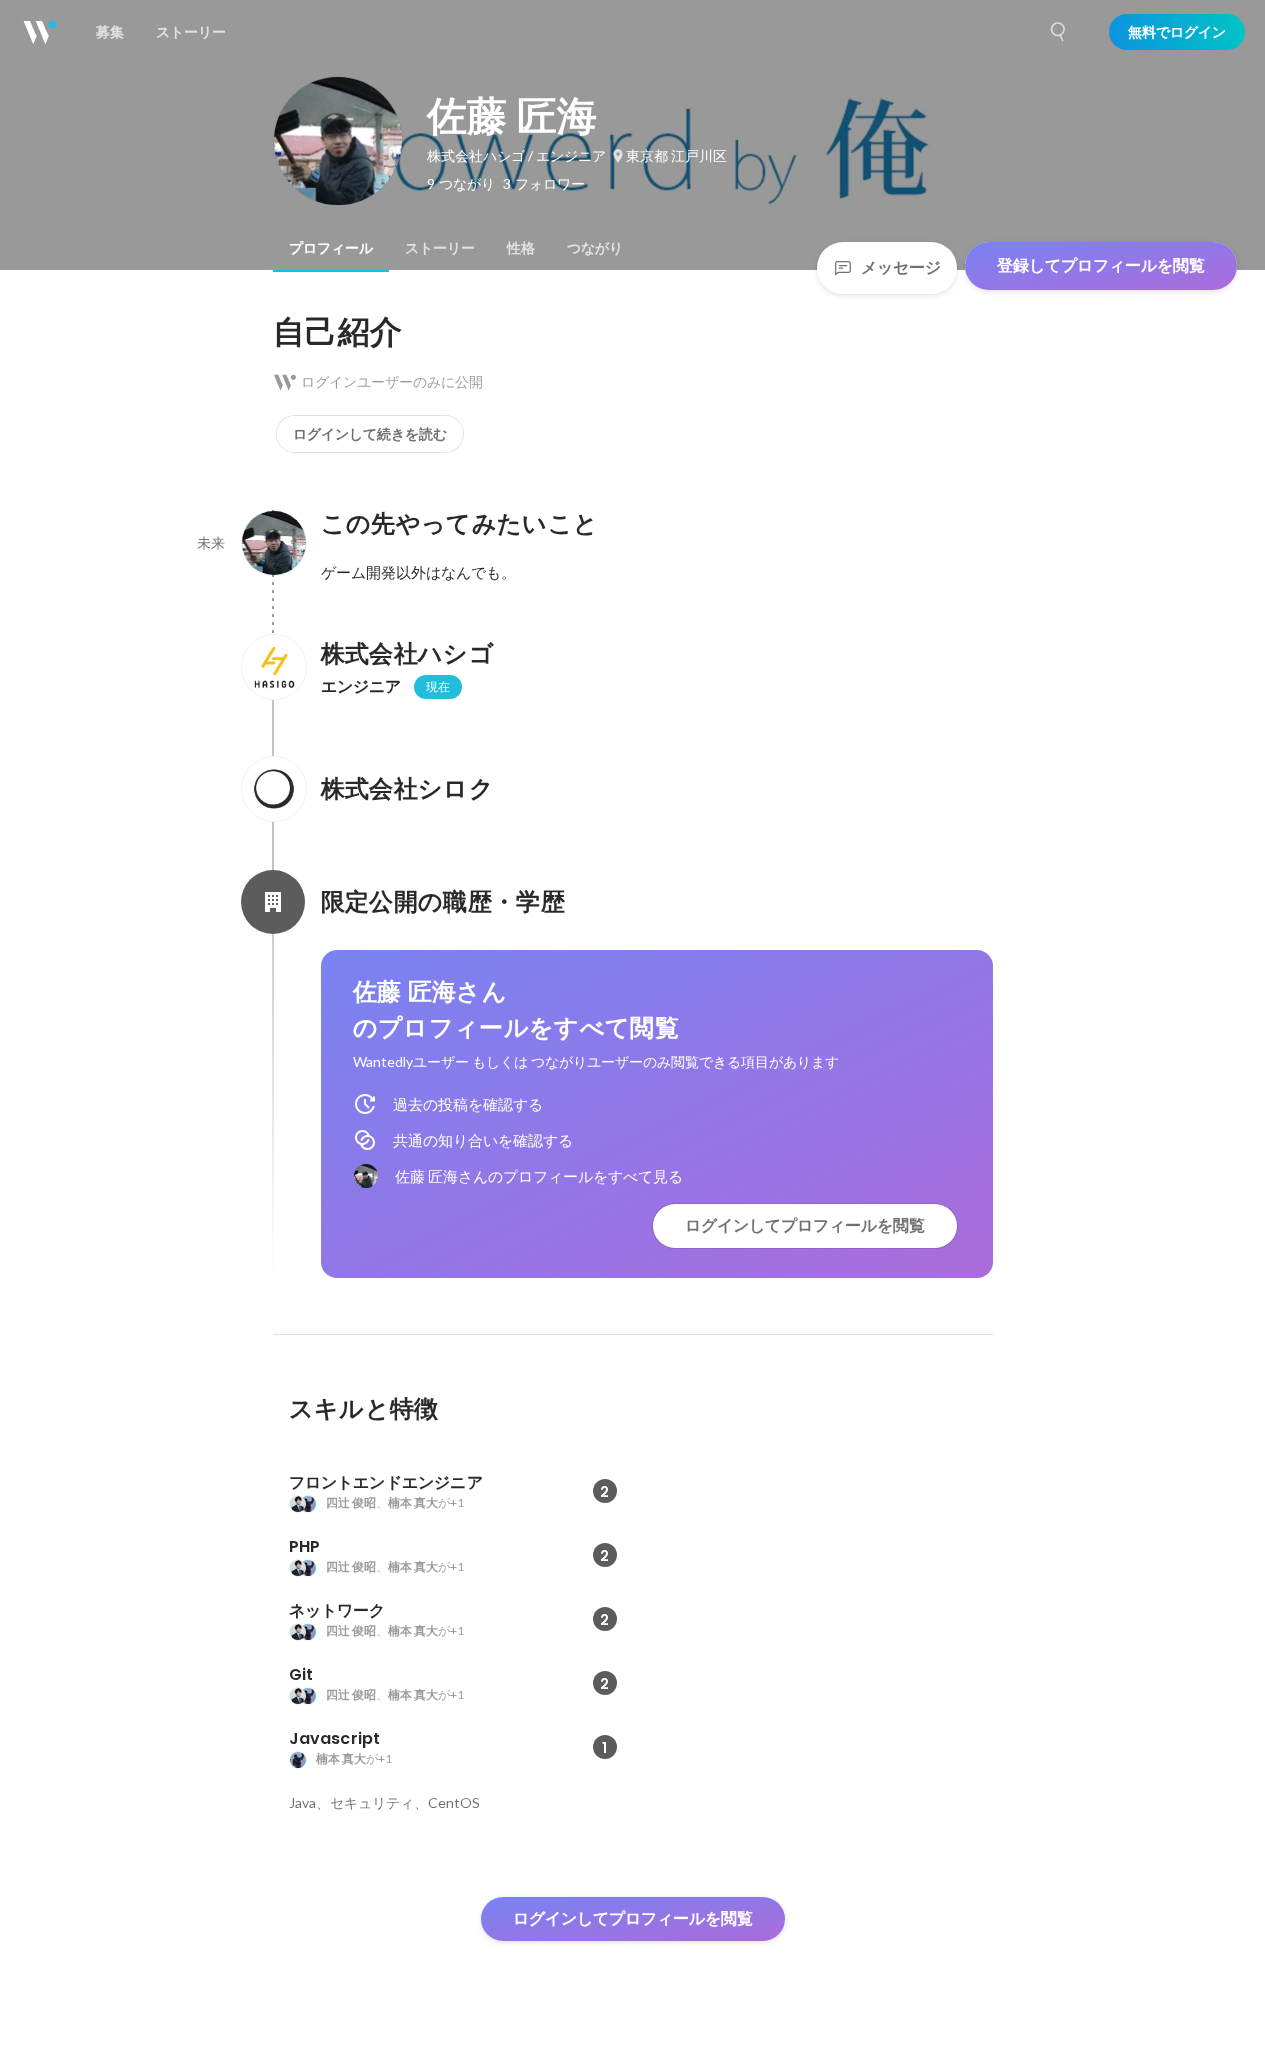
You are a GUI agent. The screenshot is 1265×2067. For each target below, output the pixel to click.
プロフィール (331, 248)
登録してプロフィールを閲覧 (1101, 265)
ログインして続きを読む (370, 434)
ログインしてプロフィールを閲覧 (805, 1225)
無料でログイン (1177, 32)
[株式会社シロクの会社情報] (273, 789)
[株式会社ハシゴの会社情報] (273, 667)
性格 (521, 248)
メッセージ (901, 267)
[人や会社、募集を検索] (1059, 32)
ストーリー (440, 248)
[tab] (331, 248)
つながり (595, 248)
